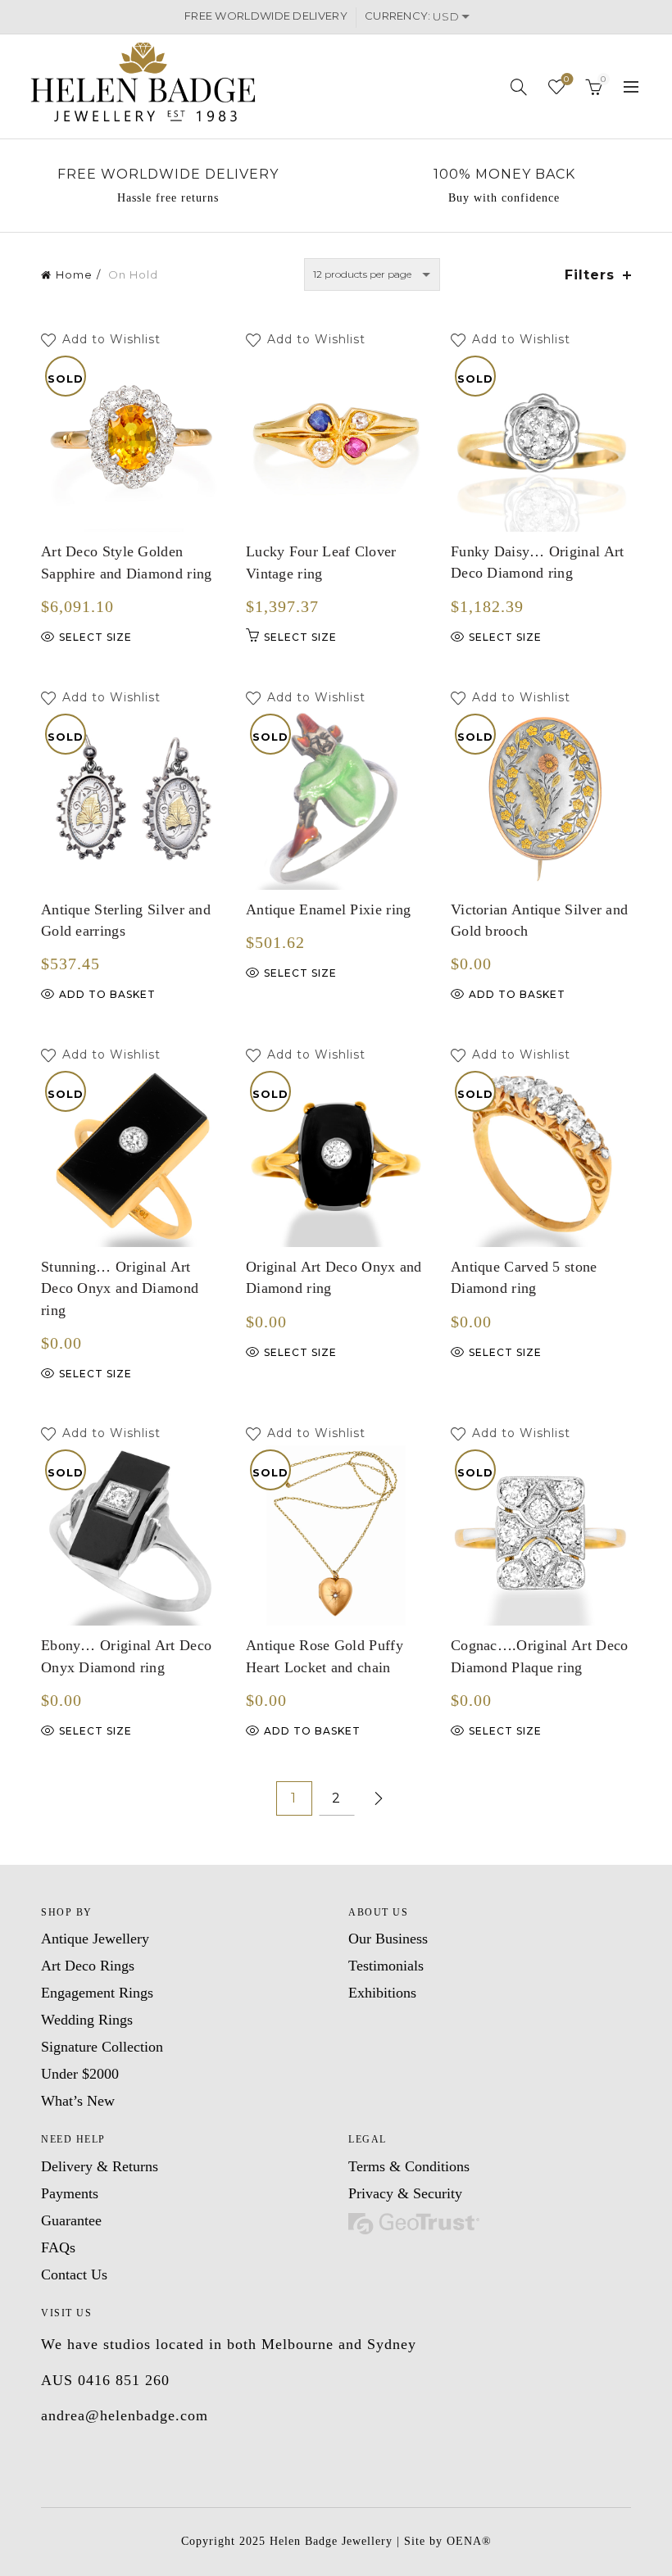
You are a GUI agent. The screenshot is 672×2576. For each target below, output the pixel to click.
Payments (70, 2193)
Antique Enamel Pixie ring (329, 909)
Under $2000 (80, 2074)
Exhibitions (382, 1993)
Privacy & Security (405, 2193)
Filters (590, 275)
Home (74, 274)
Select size (95, 637)
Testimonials (386, 1966)
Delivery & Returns (100, 2166)
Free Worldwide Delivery (168, 174)
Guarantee (71, 2220)
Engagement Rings (97, 1993)
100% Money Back (504, 174)
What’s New (78, 2101)
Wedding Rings (87, 2020)
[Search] (520, 87)
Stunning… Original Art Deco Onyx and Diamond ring (120, 1288)
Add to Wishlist (114, 340)
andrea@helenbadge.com (125, 2415)
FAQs (58, 2247)
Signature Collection (102, 2047)
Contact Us (74, 2274)
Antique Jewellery (95, 1939)
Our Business (388, 1939)
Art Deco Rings (88, 1966)
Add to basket (107, 994)
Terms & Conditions (409, 2166)
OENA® (469, 2541)
